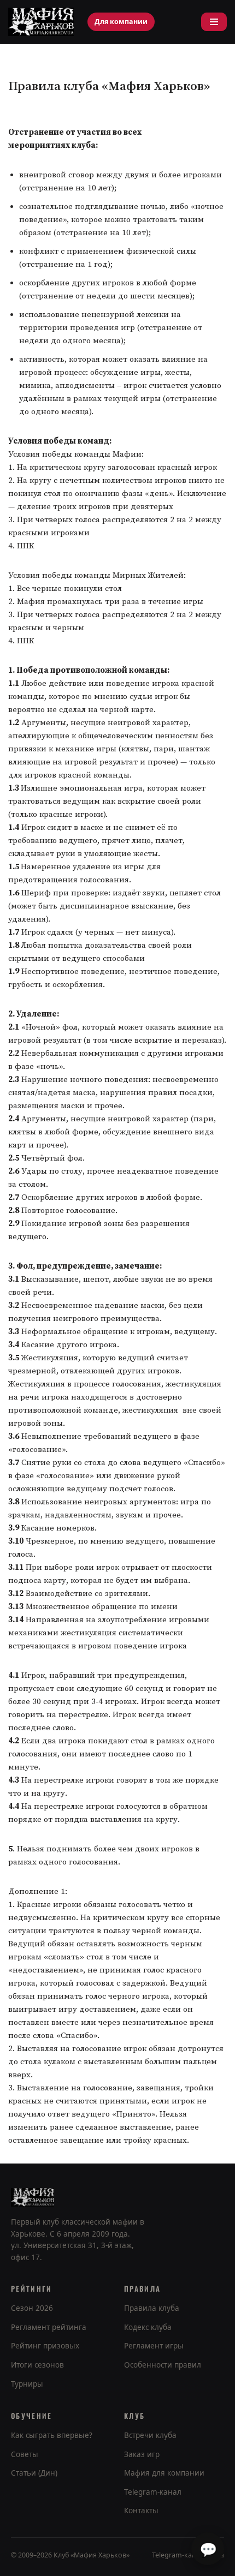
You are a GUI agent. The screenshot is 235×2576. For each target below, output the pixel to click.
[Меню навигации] (214, 22)
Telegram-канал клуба (188, 2555)
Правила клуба (152, 2308)
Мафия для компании (164, 2473)
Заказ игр (142, 2454)
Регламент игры (154, 2346)
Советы (25, 2454)
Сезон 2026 (32, 2308)
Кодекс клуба (148, 2327)
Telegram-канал (153, 2492)
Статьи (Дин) (34, 2473)
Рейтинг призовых (45, 2346)
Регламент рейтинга (49, 2327)
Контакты (141, 2511)
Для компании (121, 22)
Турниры (27, 2384)
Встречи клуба (150, 2435)
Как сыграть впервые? (52, 2435)
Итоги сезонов (37, 2365)
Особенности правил (163, 2365)
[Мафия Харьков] (41, 22)
